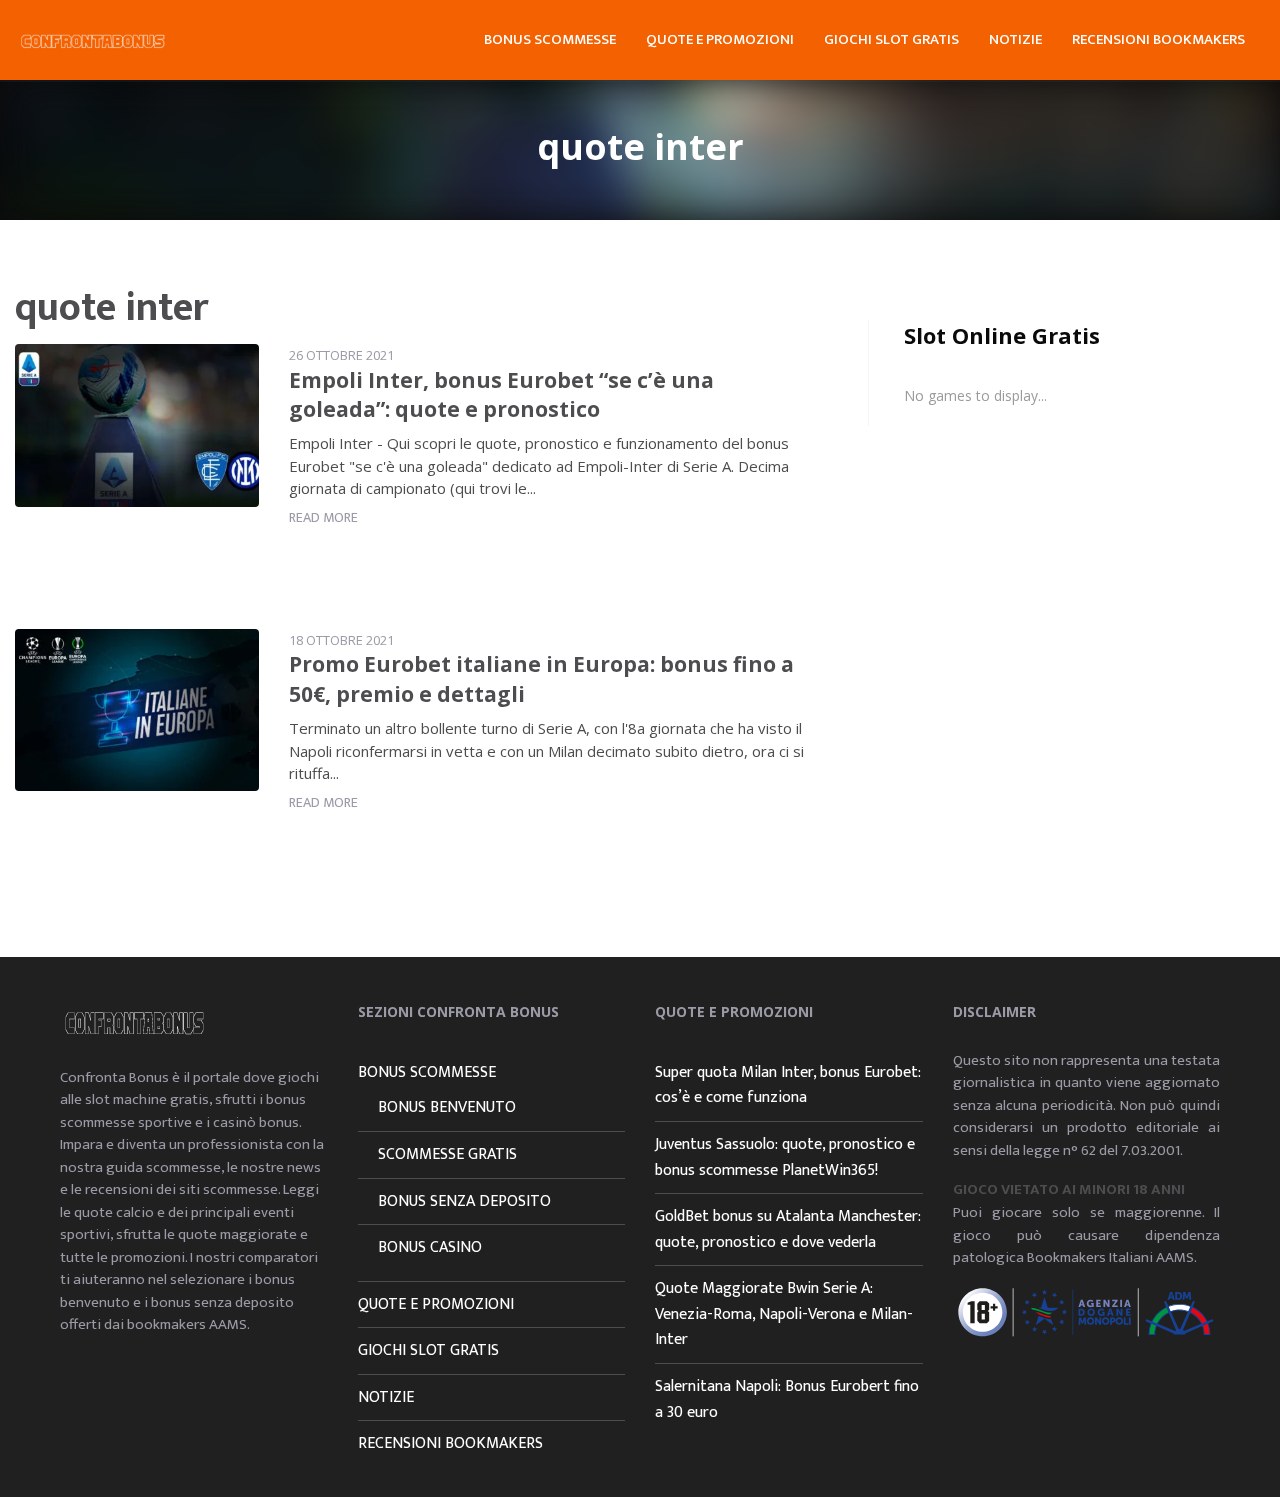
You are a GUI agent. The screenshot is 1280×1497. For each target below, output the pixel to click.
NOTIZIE (1015, 39)
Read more (323, 517)
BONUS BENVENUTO (447, 1107)
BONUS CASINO (430, 1247)
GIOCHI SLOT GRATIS (891, 39)
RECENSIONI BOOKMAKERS (1158, 39)
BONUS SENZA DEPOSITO (464, 1201)
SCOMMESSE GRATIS (447, 1154)
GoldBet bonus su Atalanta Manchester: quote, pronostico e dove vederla (788, 1229)
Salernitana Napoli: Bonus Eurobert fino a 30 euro (787, 1399)
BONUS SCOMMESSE (550, 39)
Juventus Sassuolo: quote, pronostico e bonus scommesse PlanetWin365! (785, 1157)
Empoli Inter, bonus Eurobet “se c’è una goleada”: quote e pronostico (501, 394)
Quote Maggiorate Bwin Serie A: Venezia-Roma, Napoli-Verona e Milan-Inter (784, 1314)
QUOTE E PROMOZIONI (720, 39)
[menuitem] (550, 37)
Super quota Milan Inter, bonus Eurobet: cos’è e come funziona (788, 1085)
